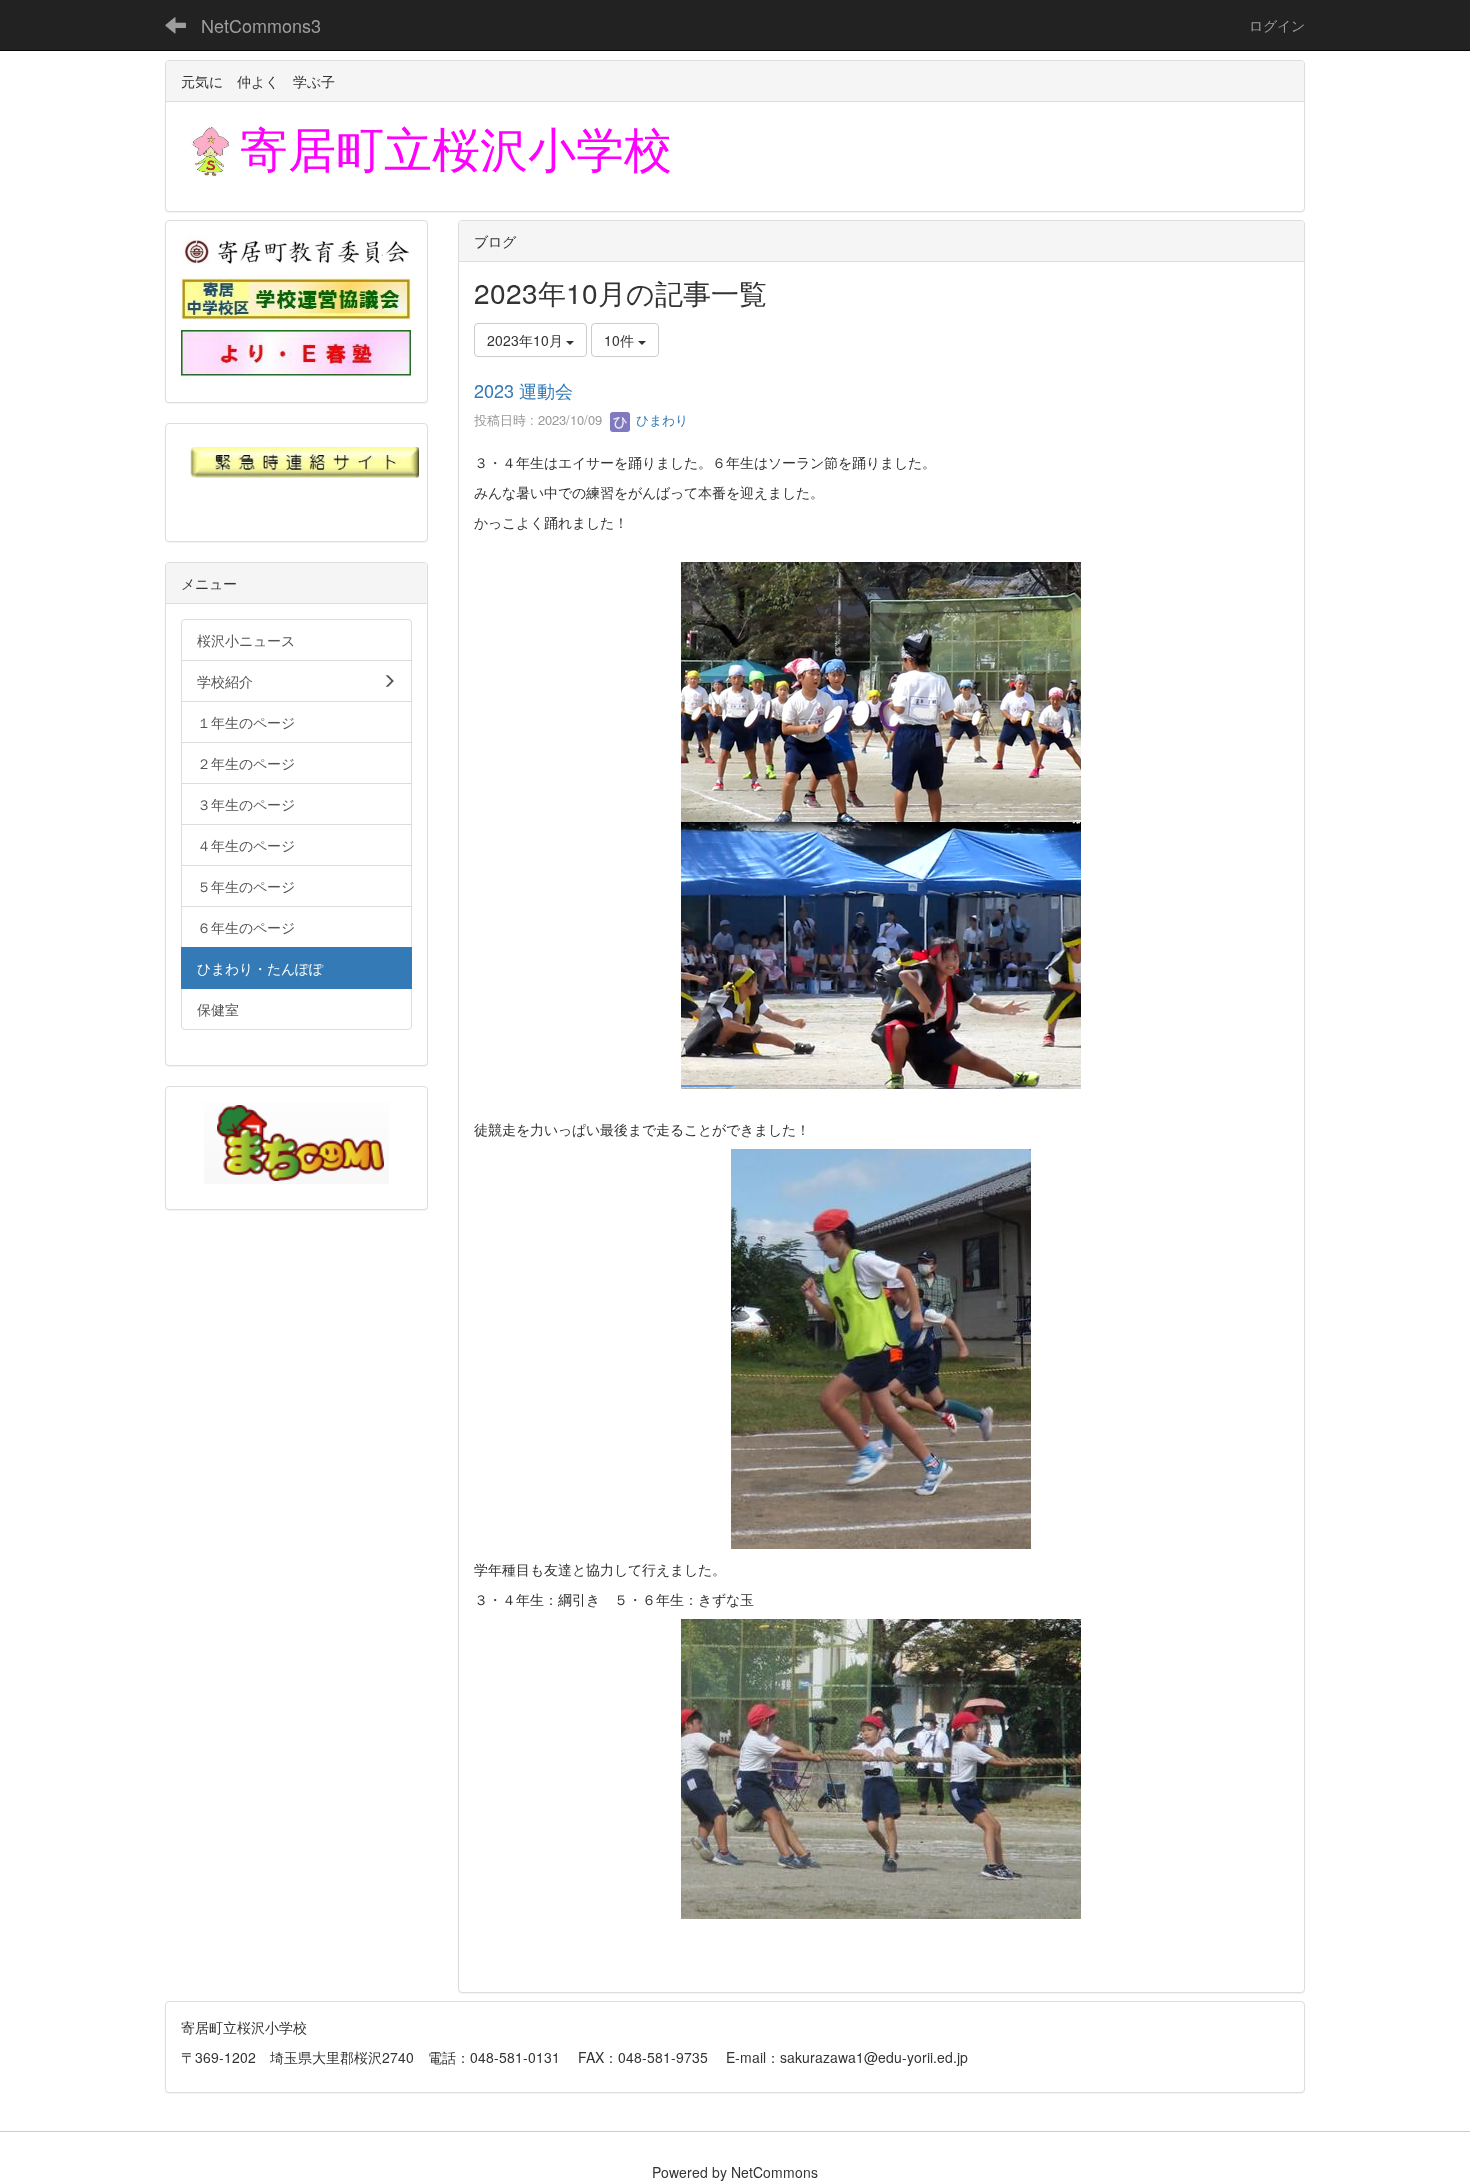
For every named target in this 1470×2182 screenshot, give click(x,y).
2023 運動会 (523, 390)
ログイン (1277, 25)
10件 (621, 340)
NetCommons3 (261, 25)
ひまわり (660, 419)
